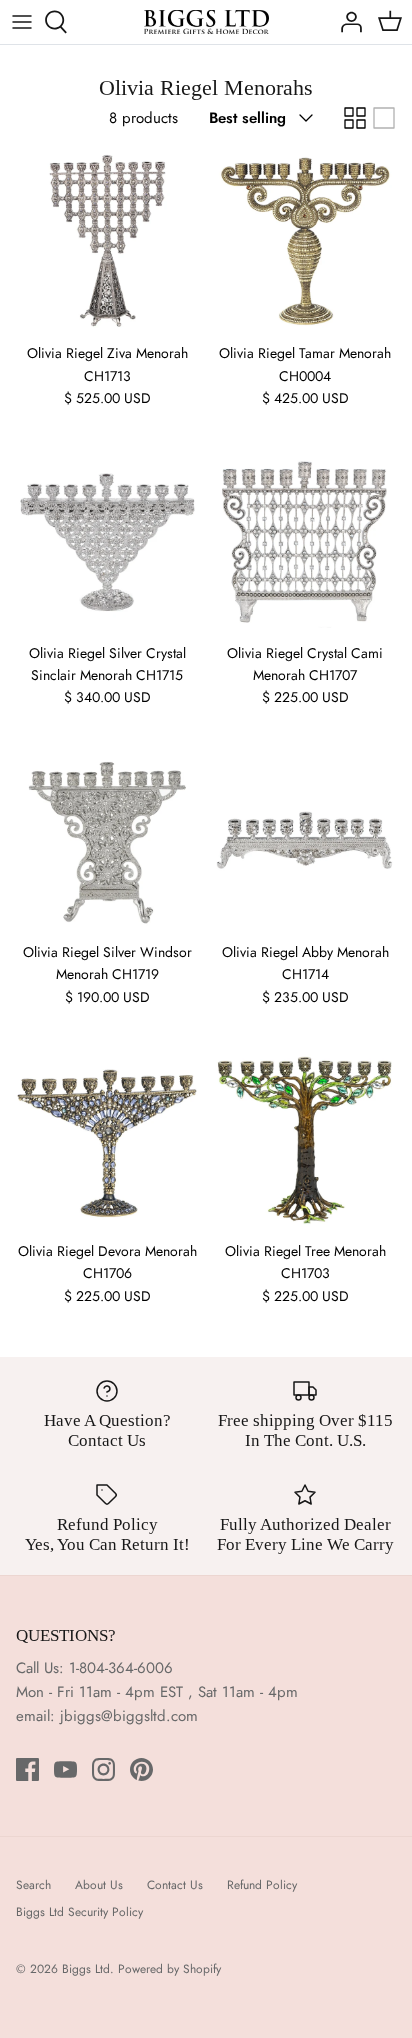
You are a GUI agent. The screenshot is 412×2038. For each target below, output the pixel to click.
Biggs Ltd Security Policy (79, 1912)
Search (33, 1885)
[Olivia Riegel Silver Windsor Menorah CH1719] (107, 840)
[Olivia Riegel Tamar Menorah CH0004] (305, 241)
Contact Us (175, 1885)
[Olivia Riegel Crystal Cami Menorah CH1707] (305, 541)
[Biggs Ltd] (206, 22)
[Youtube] (65, 1769)
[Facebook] (27, 1769)
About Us (99, 1885)
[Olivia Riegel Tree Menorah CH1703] (305, 1139)
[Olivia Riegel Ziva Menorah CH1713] (107, 241)
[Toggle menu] (22, 22)
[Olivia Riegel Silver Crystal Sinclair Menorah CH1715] (107, 541)
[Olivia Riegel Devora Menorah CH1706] (107, 1139)
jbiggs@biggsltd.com (129, 1716)
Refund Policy (262, 1885)
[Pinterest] (141, 1769)
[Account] (346, 22)
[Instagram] (103, 1769)
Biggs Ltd (86, 1969)
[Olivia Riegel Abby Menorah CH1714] (305, 840)
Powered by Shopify (169, 1969)
